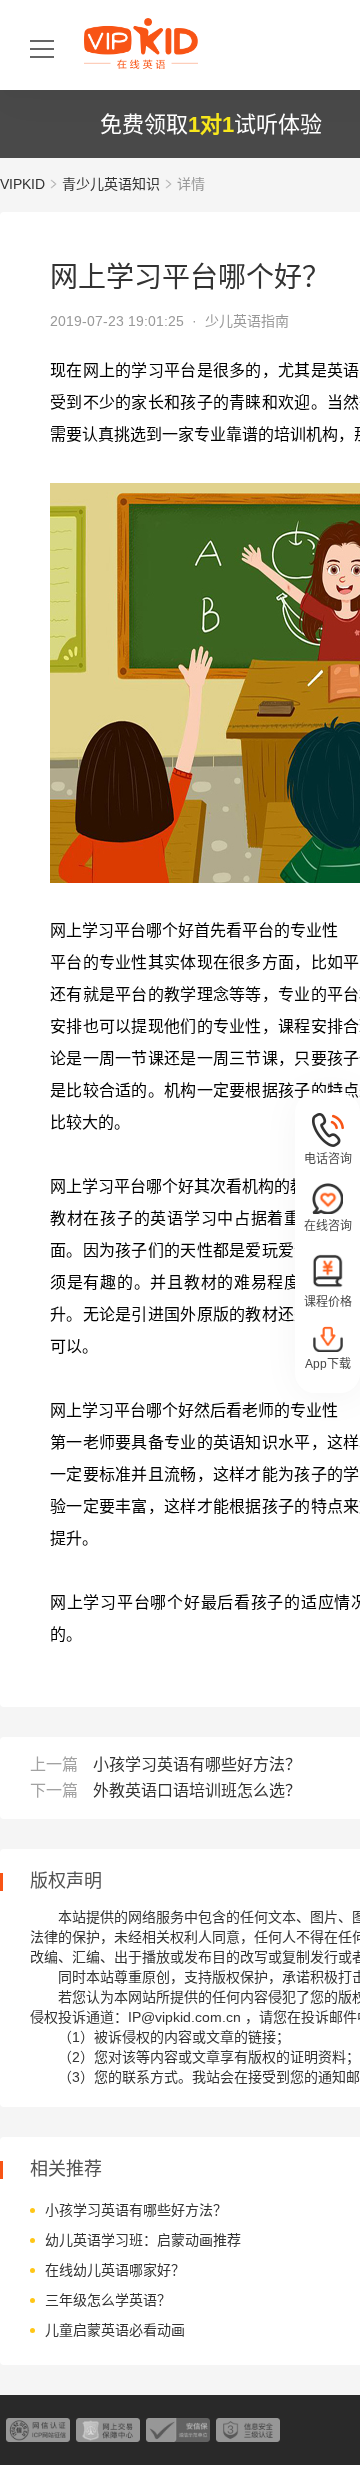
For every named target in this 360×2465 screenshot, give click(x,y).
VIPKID (22, 184)
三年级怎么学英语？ (108, 2300)
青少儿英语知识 (111, 184)
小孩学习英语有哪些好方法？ (197, 1764)
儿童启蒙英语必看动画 (115, 2330)
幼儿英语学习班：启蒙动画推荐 (143, 2240)
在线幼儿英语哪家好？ (115, 2270)
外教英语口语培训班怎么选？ (197, 1790)
